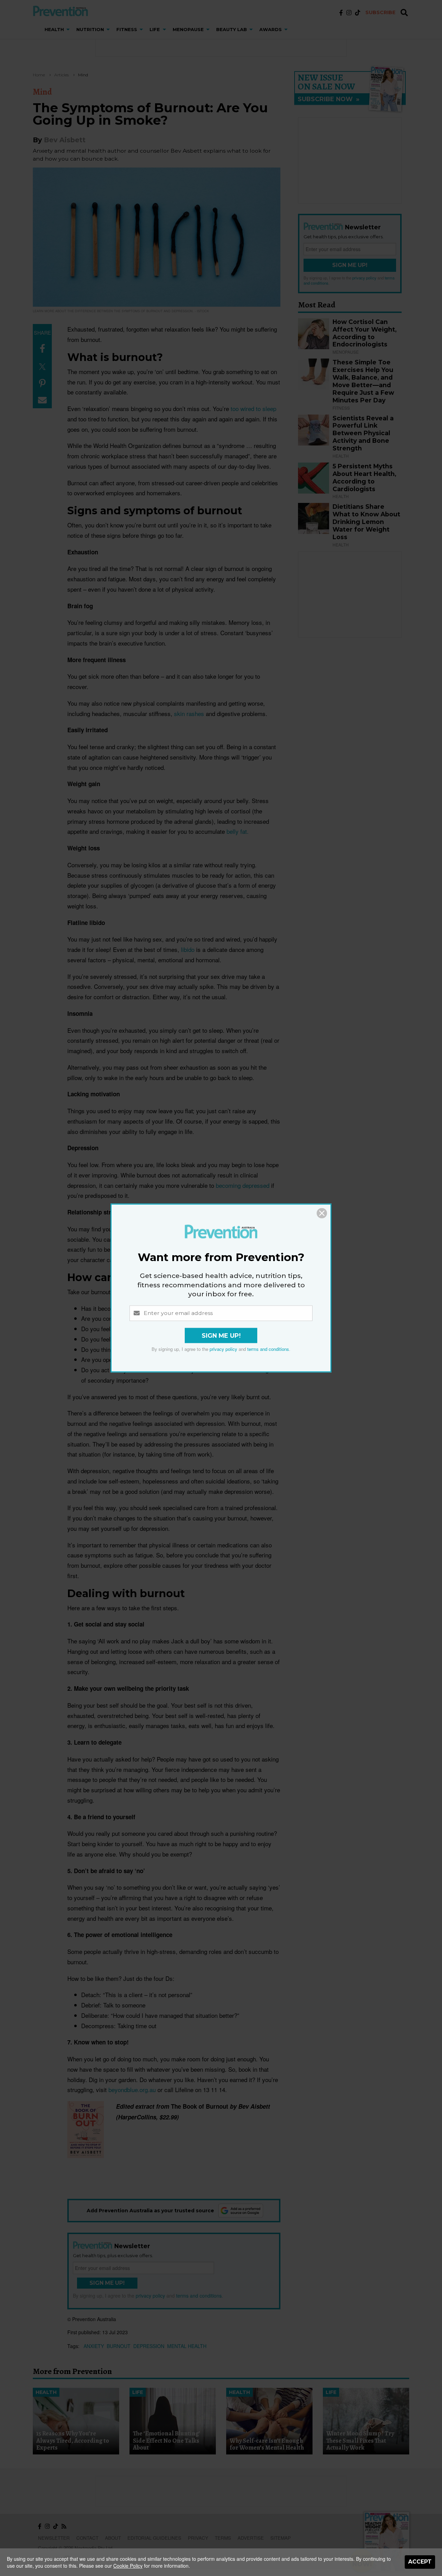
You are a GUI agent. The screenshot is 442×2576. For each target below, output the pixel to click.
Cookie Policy (128, 2566)
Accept (420, 2562)
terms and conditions (268, 1349)
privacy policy (223, 1349)
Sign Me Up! (221, 1336)
